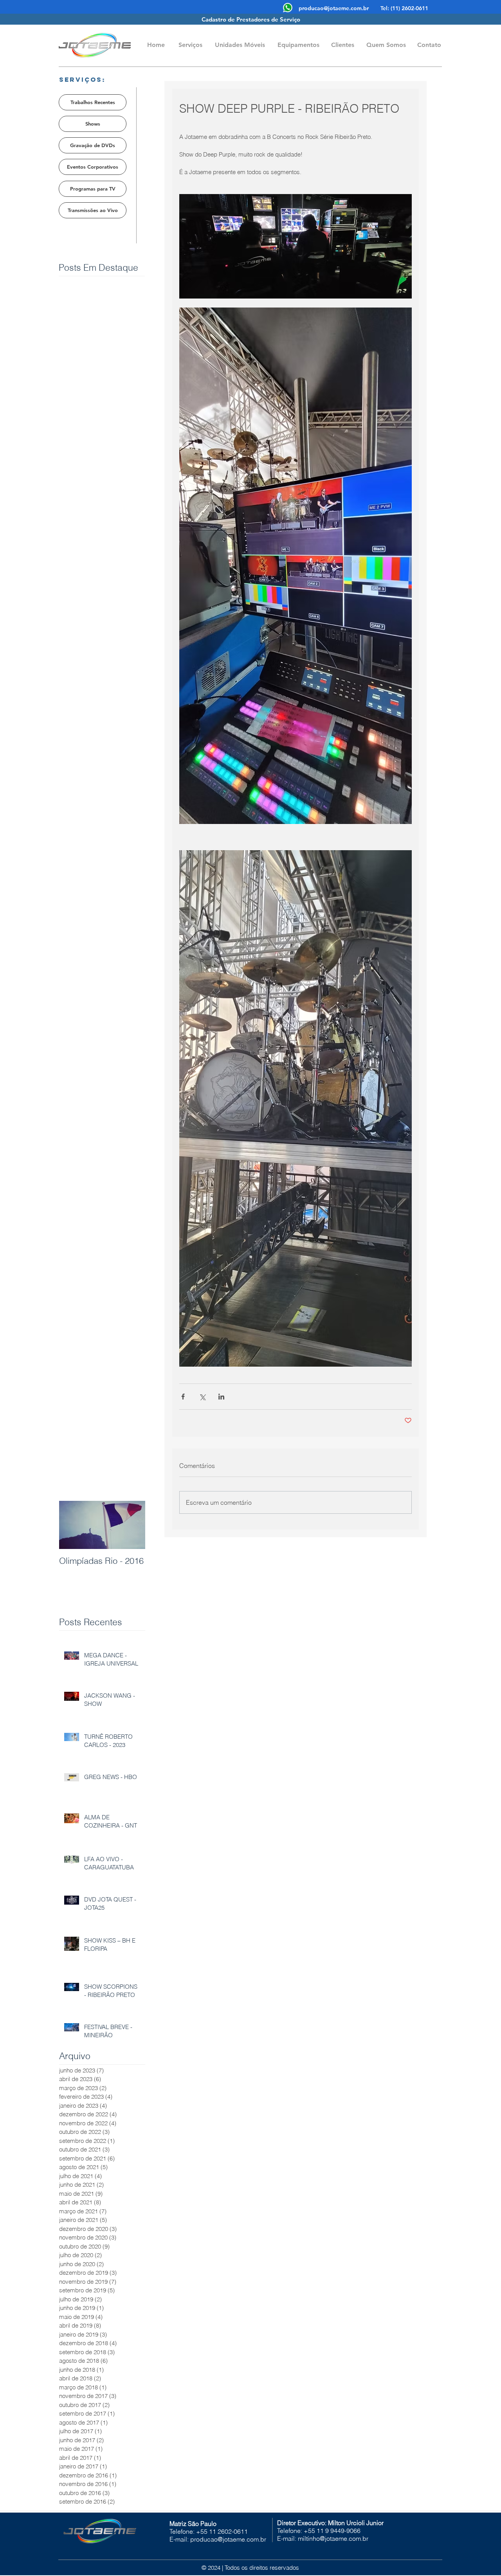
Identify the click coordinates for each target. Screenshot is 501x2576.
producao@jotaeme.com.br (334, 8)
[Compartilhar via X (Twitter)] (202, 1397)
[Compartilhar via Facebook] (183, 1397)
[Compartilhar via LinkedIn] (221, 1397)
